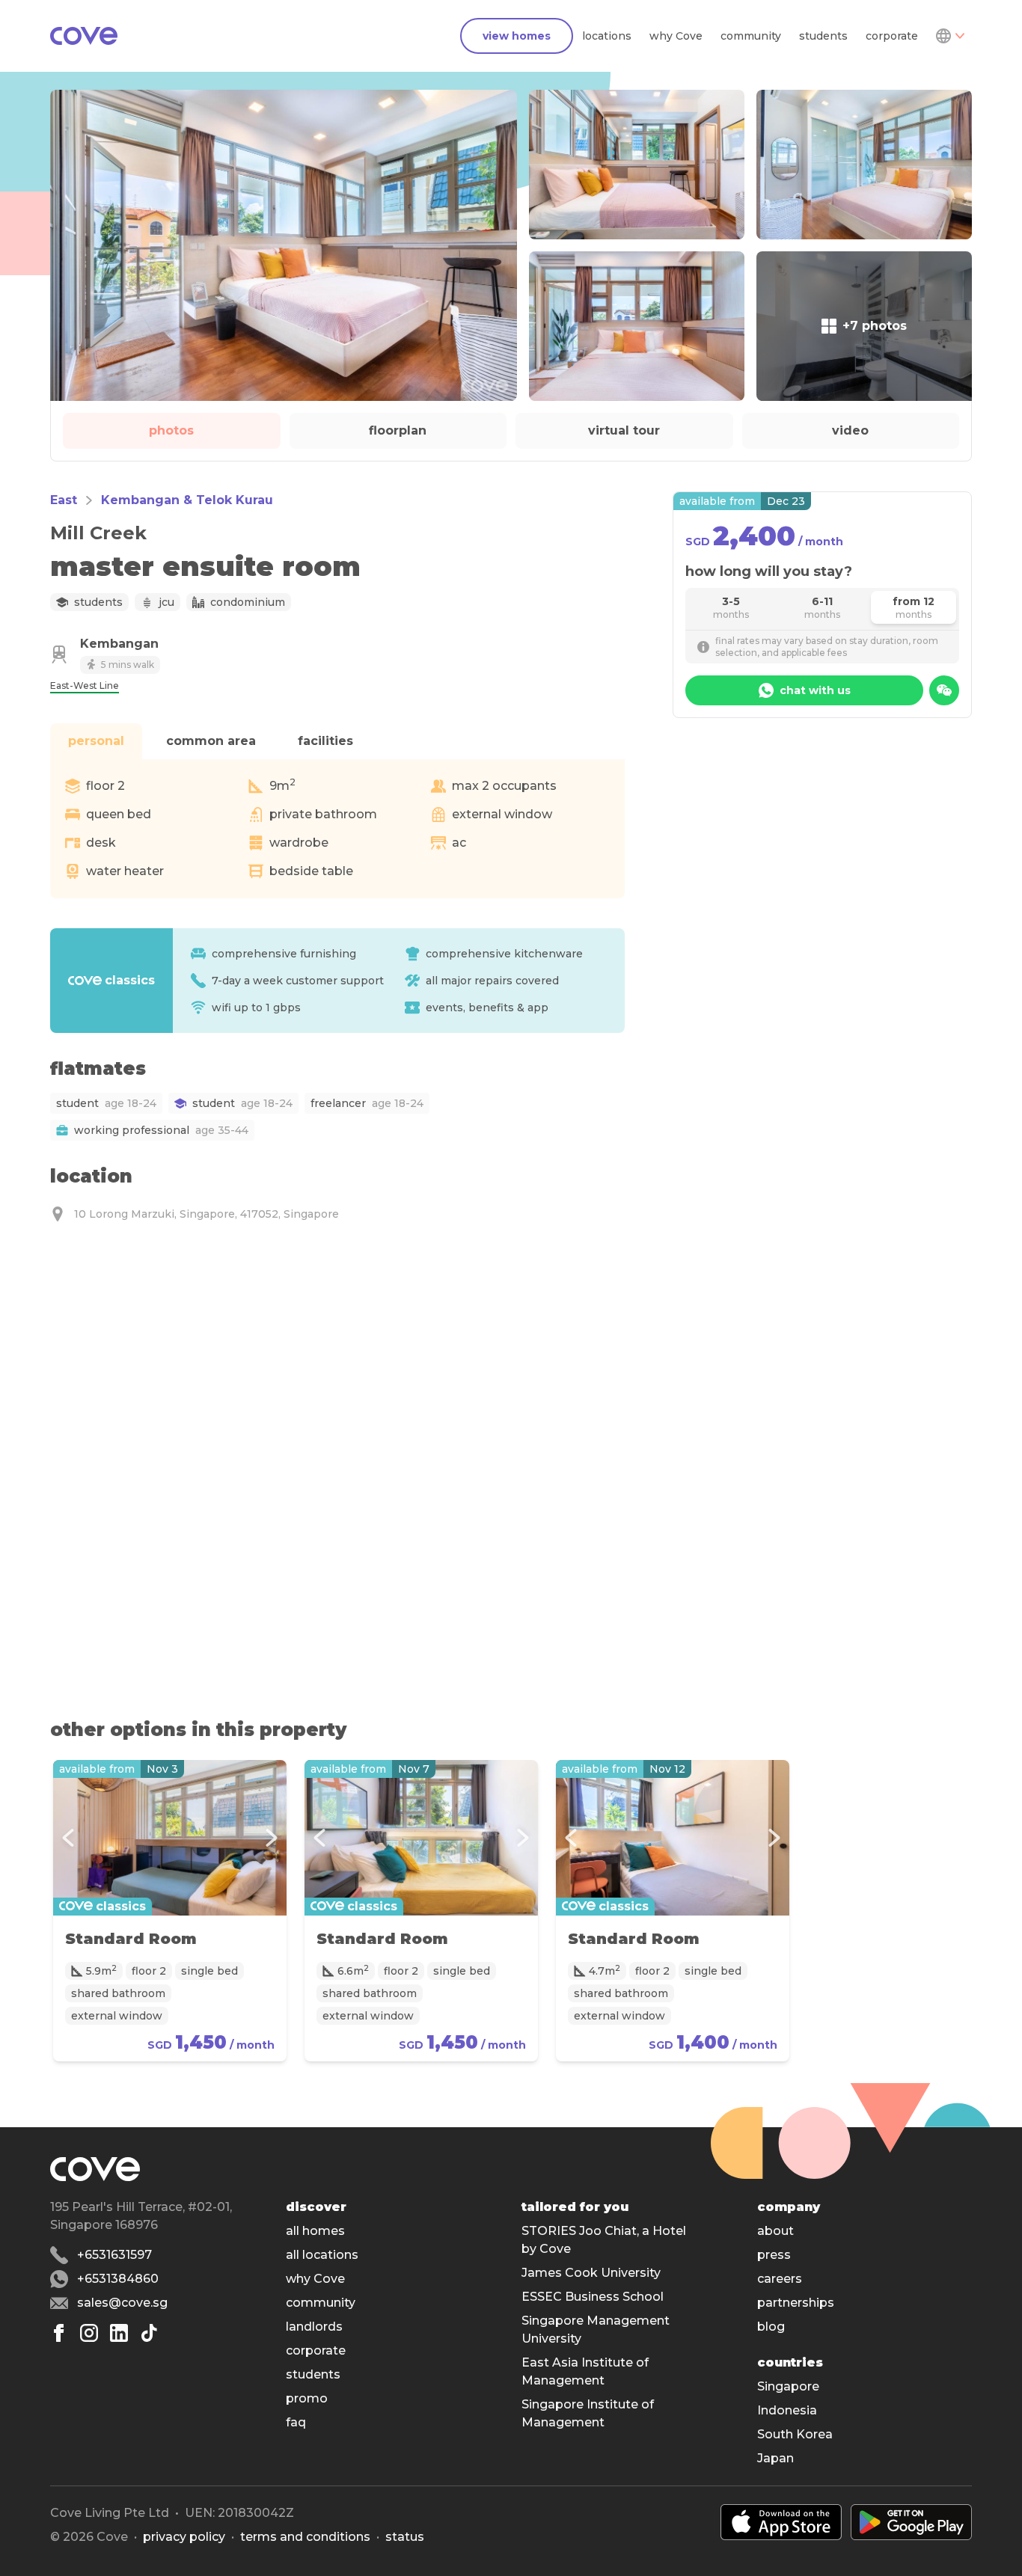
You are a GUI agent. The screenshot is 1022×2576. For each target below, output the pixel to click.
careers (780, 2279)
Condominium (248, 602)
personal (96, 741)
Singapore (788, 2386)
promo (307, 2398)
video (850, 430)
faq (296, 2422)
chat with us (815, 690)
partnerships (796, 2303)
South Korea (795, 2434)
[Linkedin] (119, 2333)
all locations (322, 2255)
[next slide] (272, 1838)
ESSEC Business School (593, 2297)
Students (98, 602)
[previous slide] (68, 1838)
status (405, 2537)
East (64, 500)
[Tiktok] (149, 2333)
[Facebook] (59, 2333)
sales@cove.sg (122, 2303)
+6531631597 (114, 2255)
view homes (517, 36)
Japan (775, 2458)
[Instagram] (89, 2333)
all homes (315, 2231)
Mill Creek (98, 533)
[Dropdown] (949, 36)
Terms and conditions (305, 2537)
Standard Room (131, 1939)
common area (211, 741)
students (823, 36)
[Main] (84, 36)
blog (771, 2327)
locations (607, 36)
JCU (166, 602)
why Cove (676, 36)
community (751, 36)
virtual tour (624, 430)
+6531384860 (118, 2279)
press (774, 2255)
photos (171, 430)
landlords (314, 2327)
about (775, 2231)
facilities (325, 741)
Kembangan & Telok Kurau (187, 500)
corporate (892, 36)
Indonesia (787, 2410)
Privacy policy (184, 2537)
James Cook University (591, 2273)
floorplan (398, 430)
